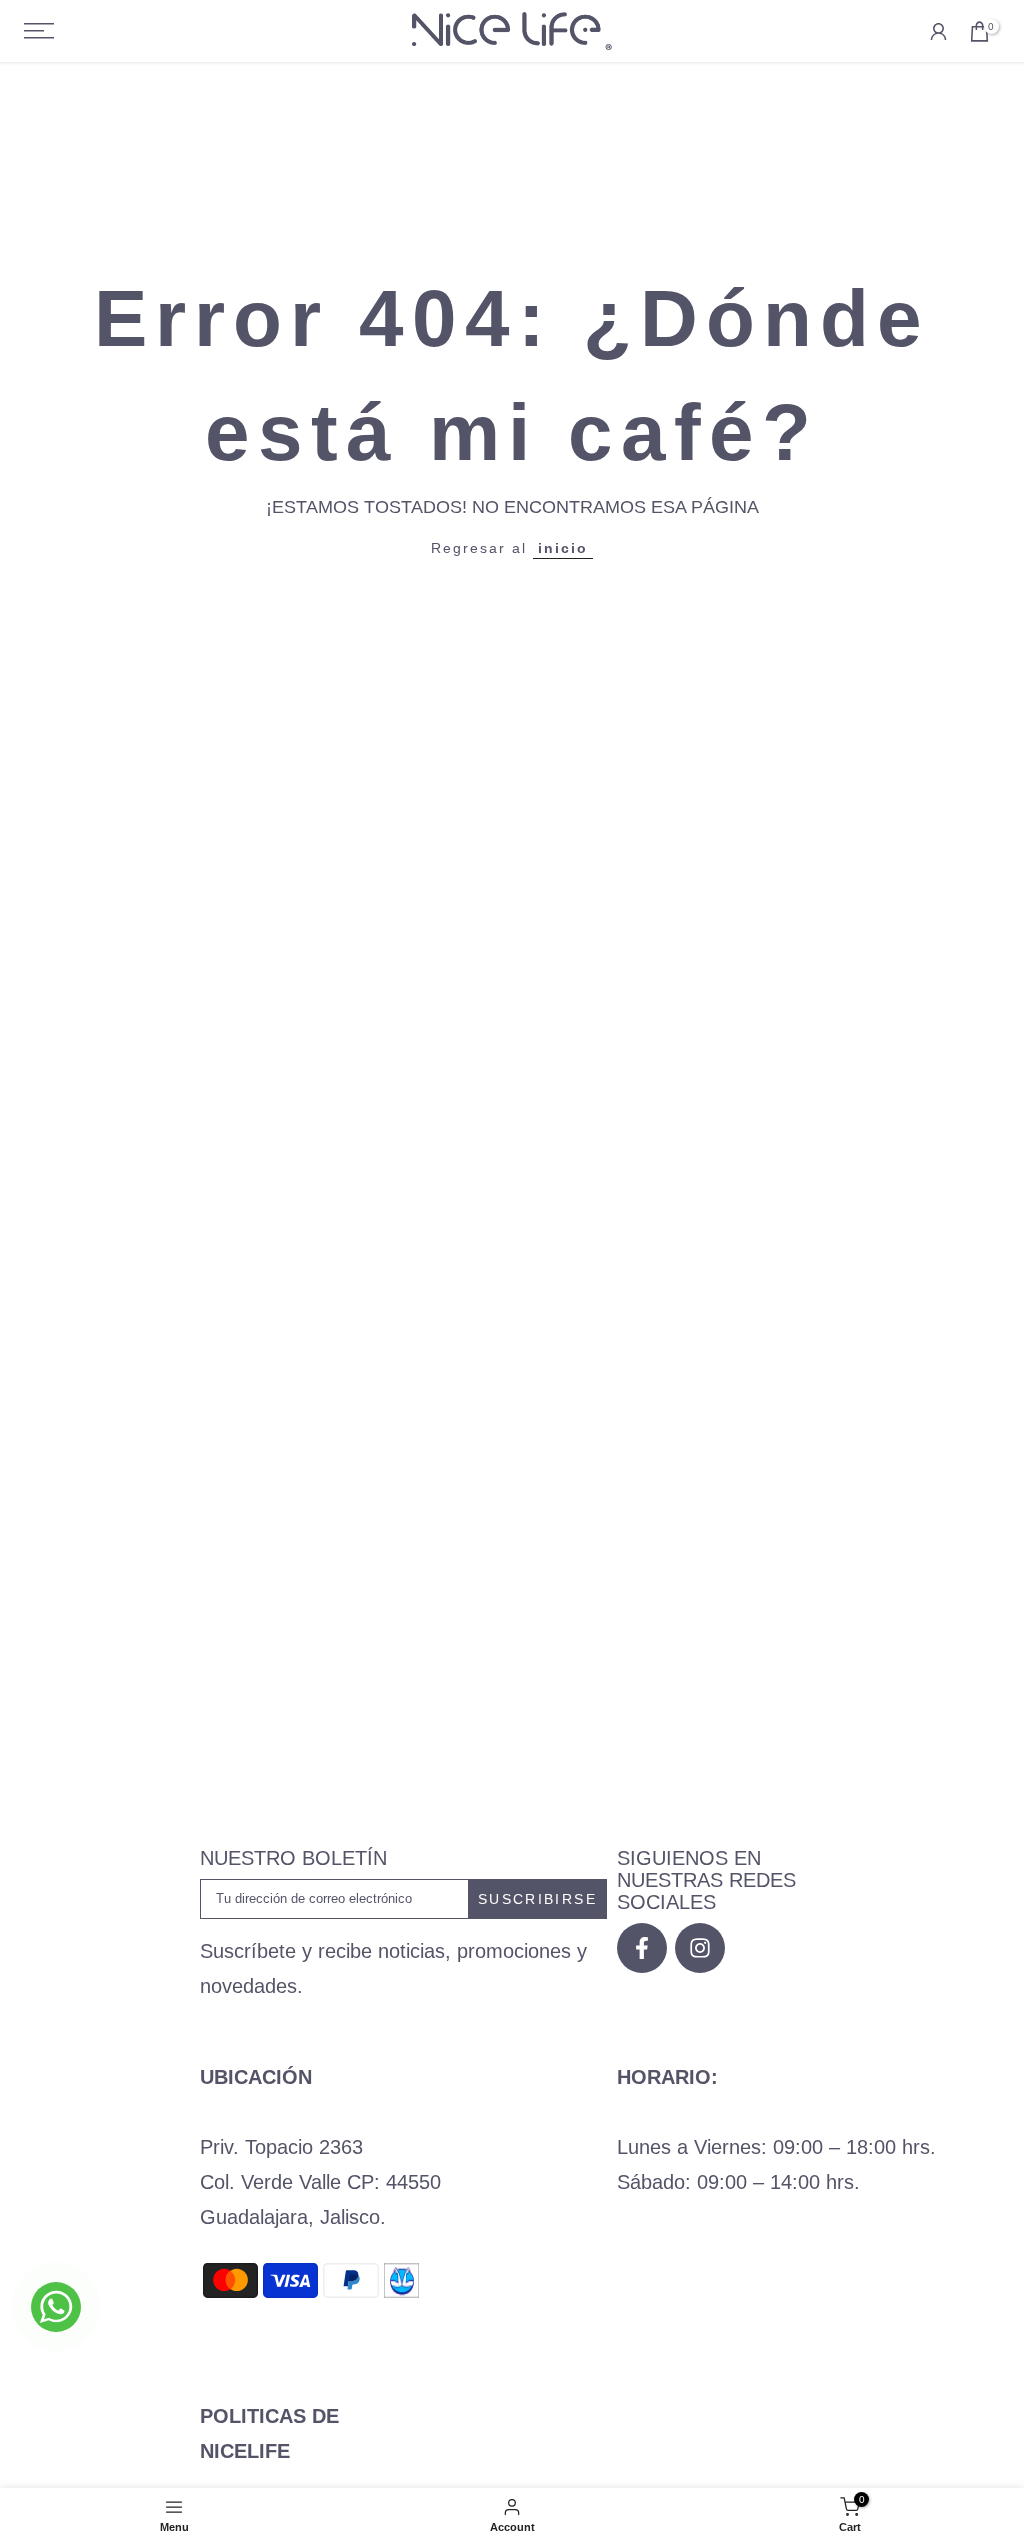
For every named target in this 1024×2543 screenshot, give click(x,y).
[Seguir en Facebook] (642, 1948)
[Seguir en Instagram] (700, 1948)
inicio (563, 548)
